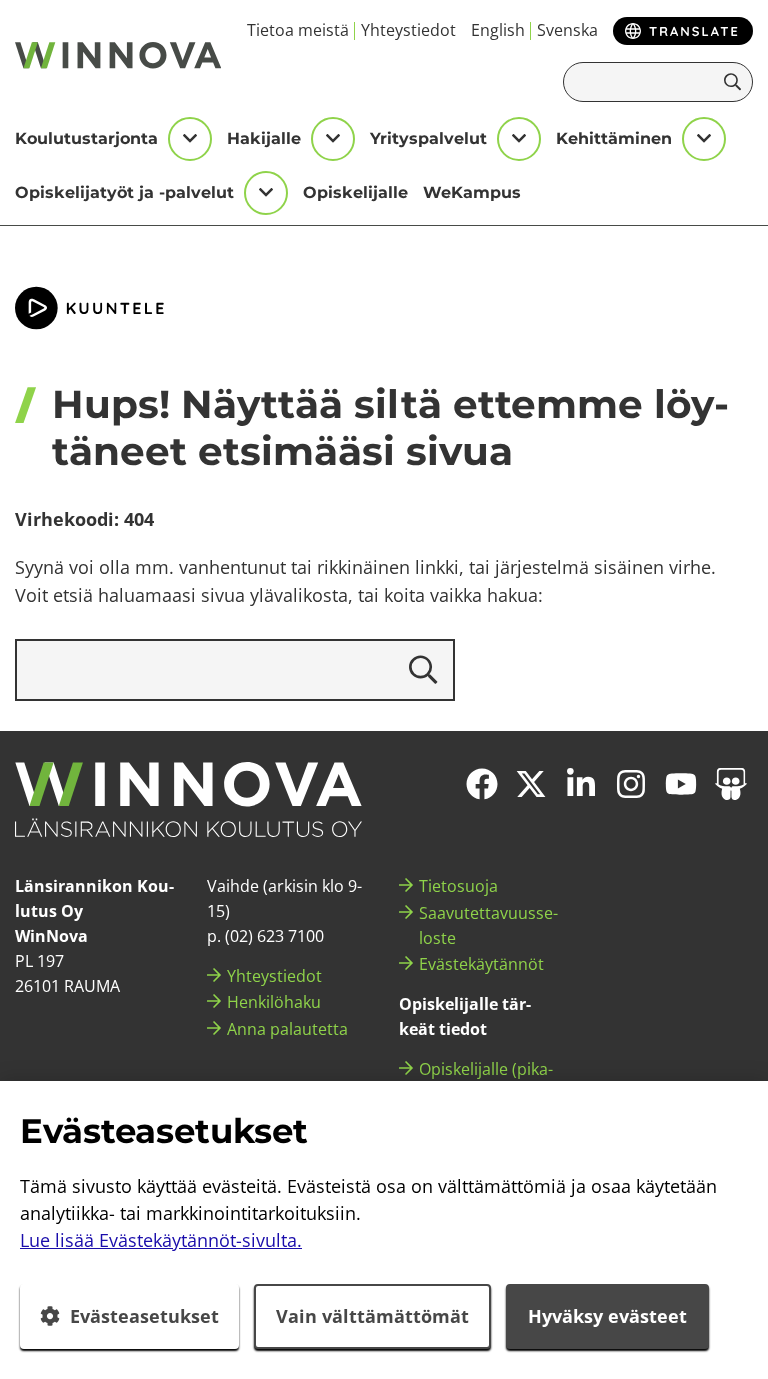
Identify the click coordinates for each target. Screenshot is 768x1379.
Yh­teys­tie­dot (408, 30)
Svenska (567, 30)
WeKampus (472, 192)
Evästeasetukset (144, 1316)
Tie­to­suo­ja (458, 886)
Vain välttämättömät (372, 1316)
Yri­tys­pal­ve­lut (428, 138)
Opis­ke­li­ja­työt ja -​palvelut (124, 192)
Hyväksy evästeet (607, 1316)
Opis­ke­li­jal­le (355, 192)
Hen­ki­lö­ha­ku (274, 1002)
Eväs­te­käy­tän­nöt (481, 964)
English (498, 30)
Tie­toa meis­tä (298, 30)
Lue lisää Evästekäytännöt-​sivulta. (161, 1240)
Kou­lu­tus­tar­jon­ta (86, 138)
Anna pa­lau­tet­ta (287, 1029)
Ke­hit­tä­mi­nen (614, 138)
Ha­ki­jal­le (264, 138)
